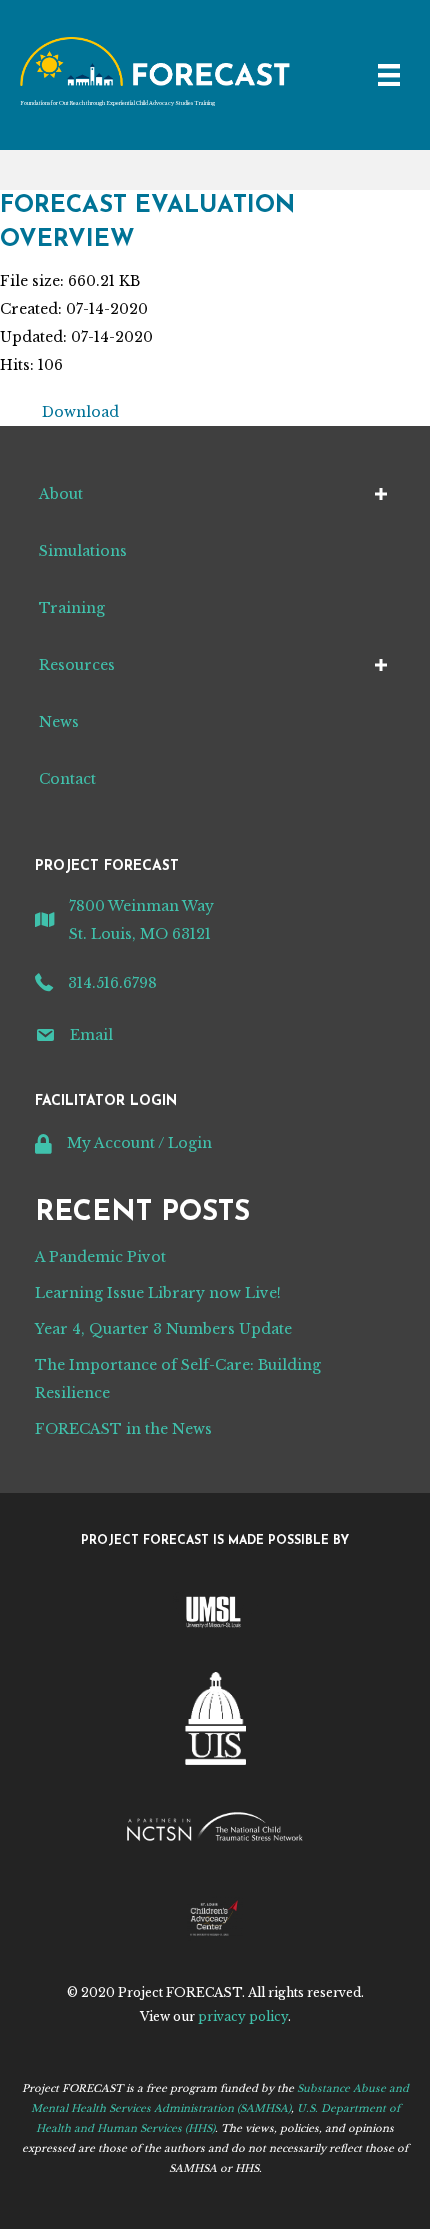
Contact (67, 779)
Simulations (83, 551)
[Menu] (389, 75)
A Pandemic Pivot (100, 1257)
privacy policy (243, 2016)
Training (72, 608)
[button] (381, 494)
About (61, 494)
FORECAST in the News (123, 1429)
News (59, 722)
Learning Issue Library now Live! (158, 1293)
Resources (77, 665)
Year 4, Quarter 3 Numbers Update (163, 1329)
